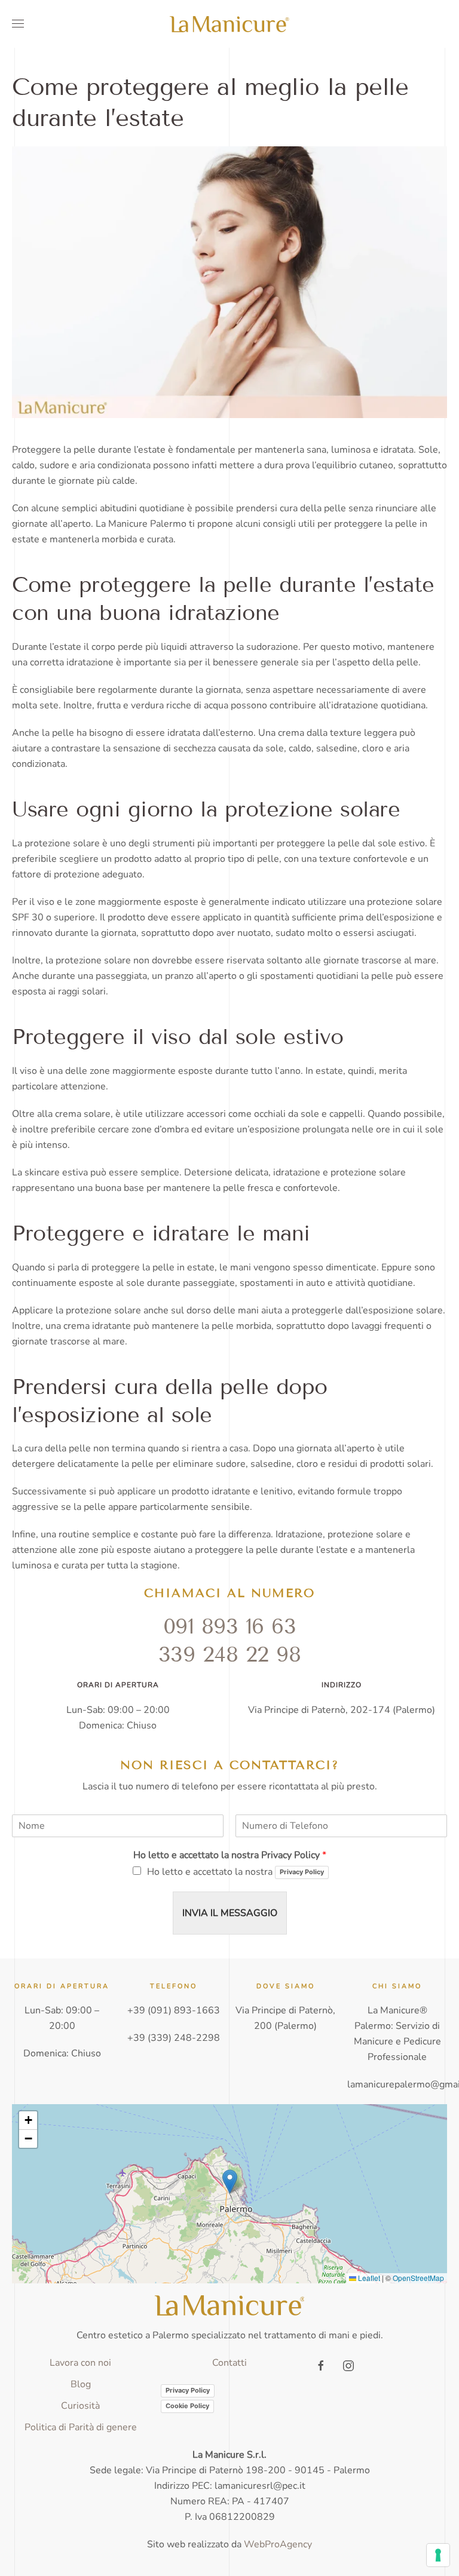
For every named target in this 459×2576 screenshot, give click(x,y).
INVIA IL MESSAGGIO (230, 1913)
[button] (18, 24)
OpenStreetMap (418, 2278)
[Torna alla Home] (229, 24)
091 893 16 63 (230, 1626)
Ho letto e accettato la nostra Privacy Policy (230, 1855)
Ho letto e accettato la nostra (235, 1872)
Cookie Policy (187, 2406)
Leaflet (368, 2278)
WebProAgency (278, 2544)
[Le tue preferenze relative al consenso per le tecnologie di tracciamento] (438, 2555)
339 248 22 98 (230, 1654)
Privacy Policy (302, 1872)
